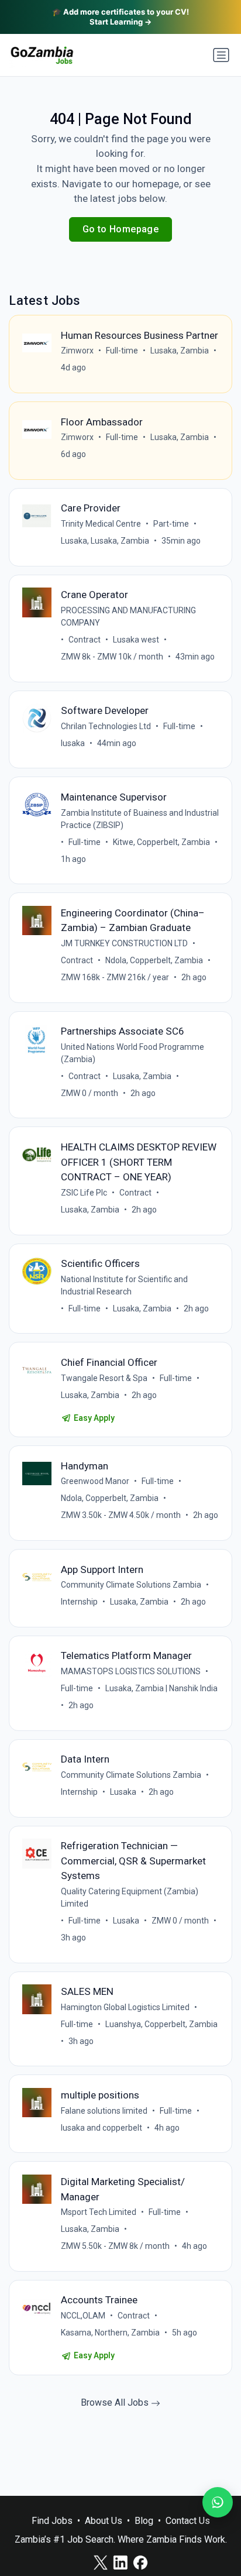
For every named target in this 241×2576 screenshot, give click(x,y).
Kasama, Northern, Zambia (110, 2333)
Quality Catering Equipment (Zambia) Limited (130, 1897)
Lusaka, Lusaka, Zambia (105, 541)
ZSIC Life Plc (84, 1193)
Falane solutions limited (104, 2111)
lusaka (73, 743)
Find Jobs (52, 2521)
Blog (144, 2521)
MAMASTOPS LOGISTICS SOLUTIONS (131, 1671)
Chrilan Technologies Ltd (106, 726)
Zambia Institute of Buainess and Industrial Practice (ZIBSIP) (140, 819)
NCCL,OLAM (83, 2316)
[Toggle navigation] (221, 55)
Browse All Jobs (116, 2402)
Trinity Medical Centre (101, 524)
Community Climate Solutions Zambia (131, 1585)
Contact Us (188, 2521)
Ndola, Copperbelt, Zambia (154, 960)
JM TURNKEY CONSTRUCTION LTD (124, 943)
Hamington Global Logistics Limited (125, 2007)
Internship (79, 1602)
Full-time (122, 351)
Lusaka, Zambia (180, 351)
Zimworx (77, 351)
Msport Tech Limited (99, 2212)
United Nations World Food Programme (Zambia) (132, 1053)
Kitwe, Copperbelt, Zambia (161, 842)
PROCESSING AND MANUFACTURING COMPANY (128, 616)
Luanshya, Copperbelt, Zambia (161, 2024)
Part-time (171, 524)
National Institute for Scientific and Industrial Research (124, 1285)
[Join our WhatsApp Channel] (218, 2502)
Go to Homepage (121, 229)
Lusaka (123, 1792)
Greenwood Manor (95, 1481)
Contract (85, 640)
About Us (104, 2521)
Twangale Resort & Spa (104, 1378)
